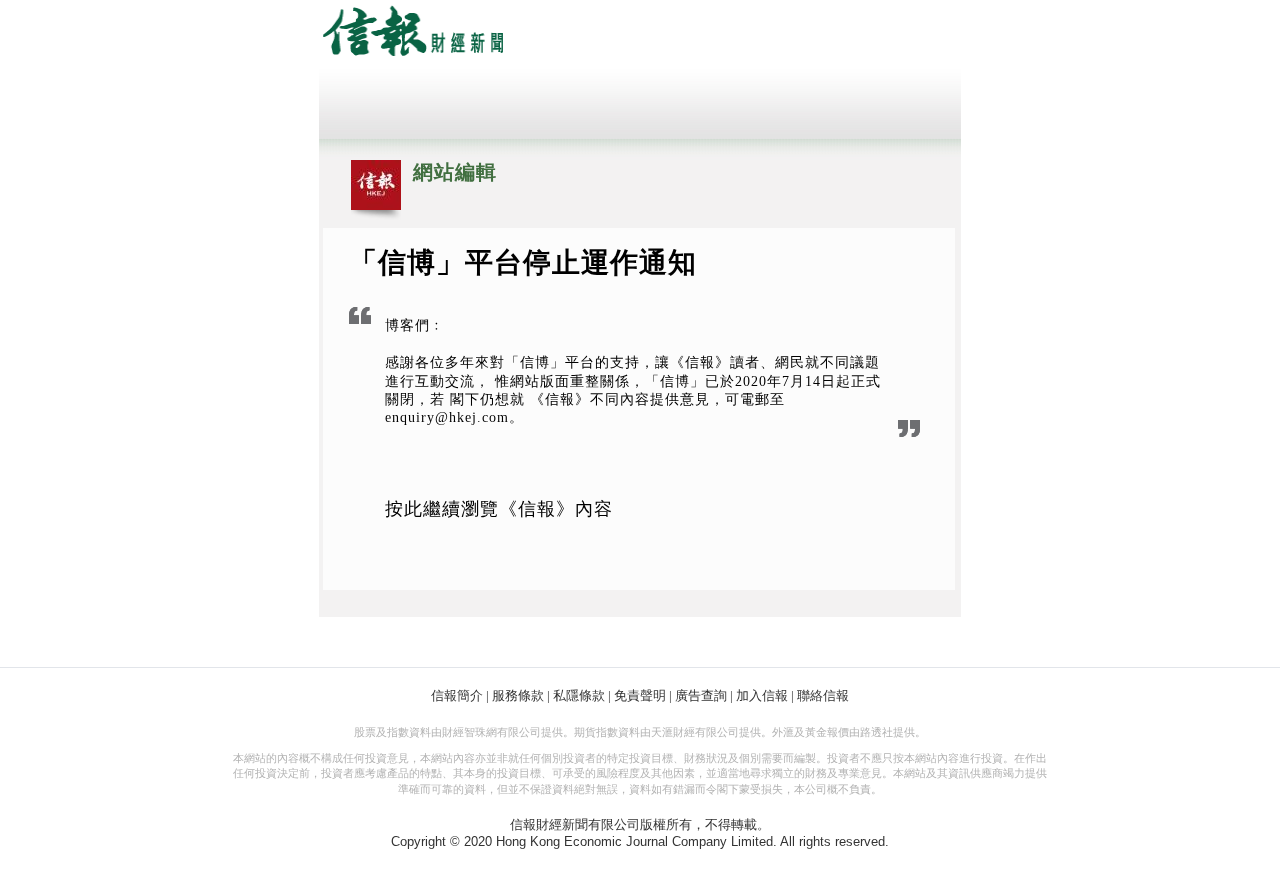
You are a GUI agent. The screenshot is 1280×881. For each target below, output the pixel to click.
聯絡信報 (823, 695)
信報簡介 (457, 695)
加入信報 (762, 695)
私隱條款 (579, 695)
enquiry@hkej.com (447, 417)
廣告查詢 (701, 695)
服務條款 (518, 695)
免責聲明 (640, 695)
